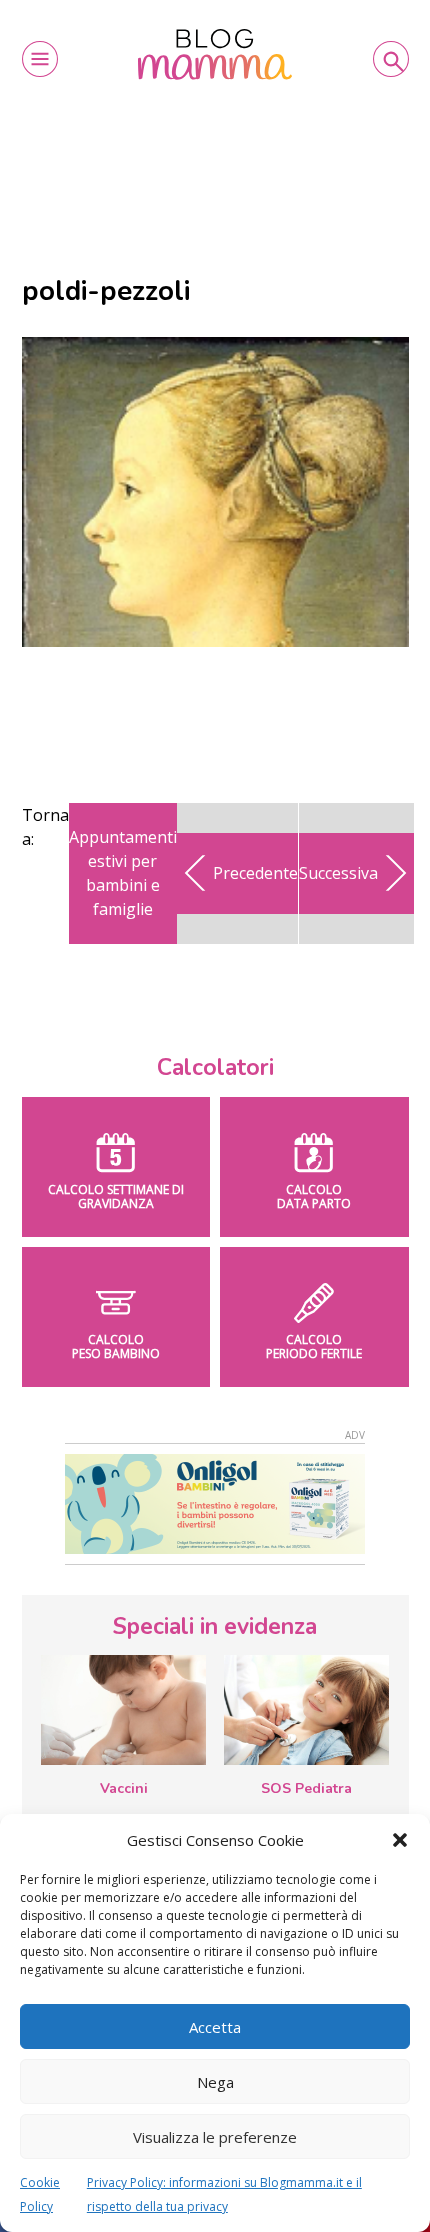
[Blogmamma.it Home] (215, 54)
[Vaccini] (123, 1710)
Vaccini (124, 1788)
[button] (400, 1840)
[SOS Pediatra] (306, 1710)
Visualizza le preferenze (215, 2137)
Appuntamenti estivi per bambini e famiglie (123, 873)
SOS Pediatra (306, 1788)
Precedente (255, 873)
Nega (215, 2082)
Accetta (215, 2027)
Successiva (338, 873)
